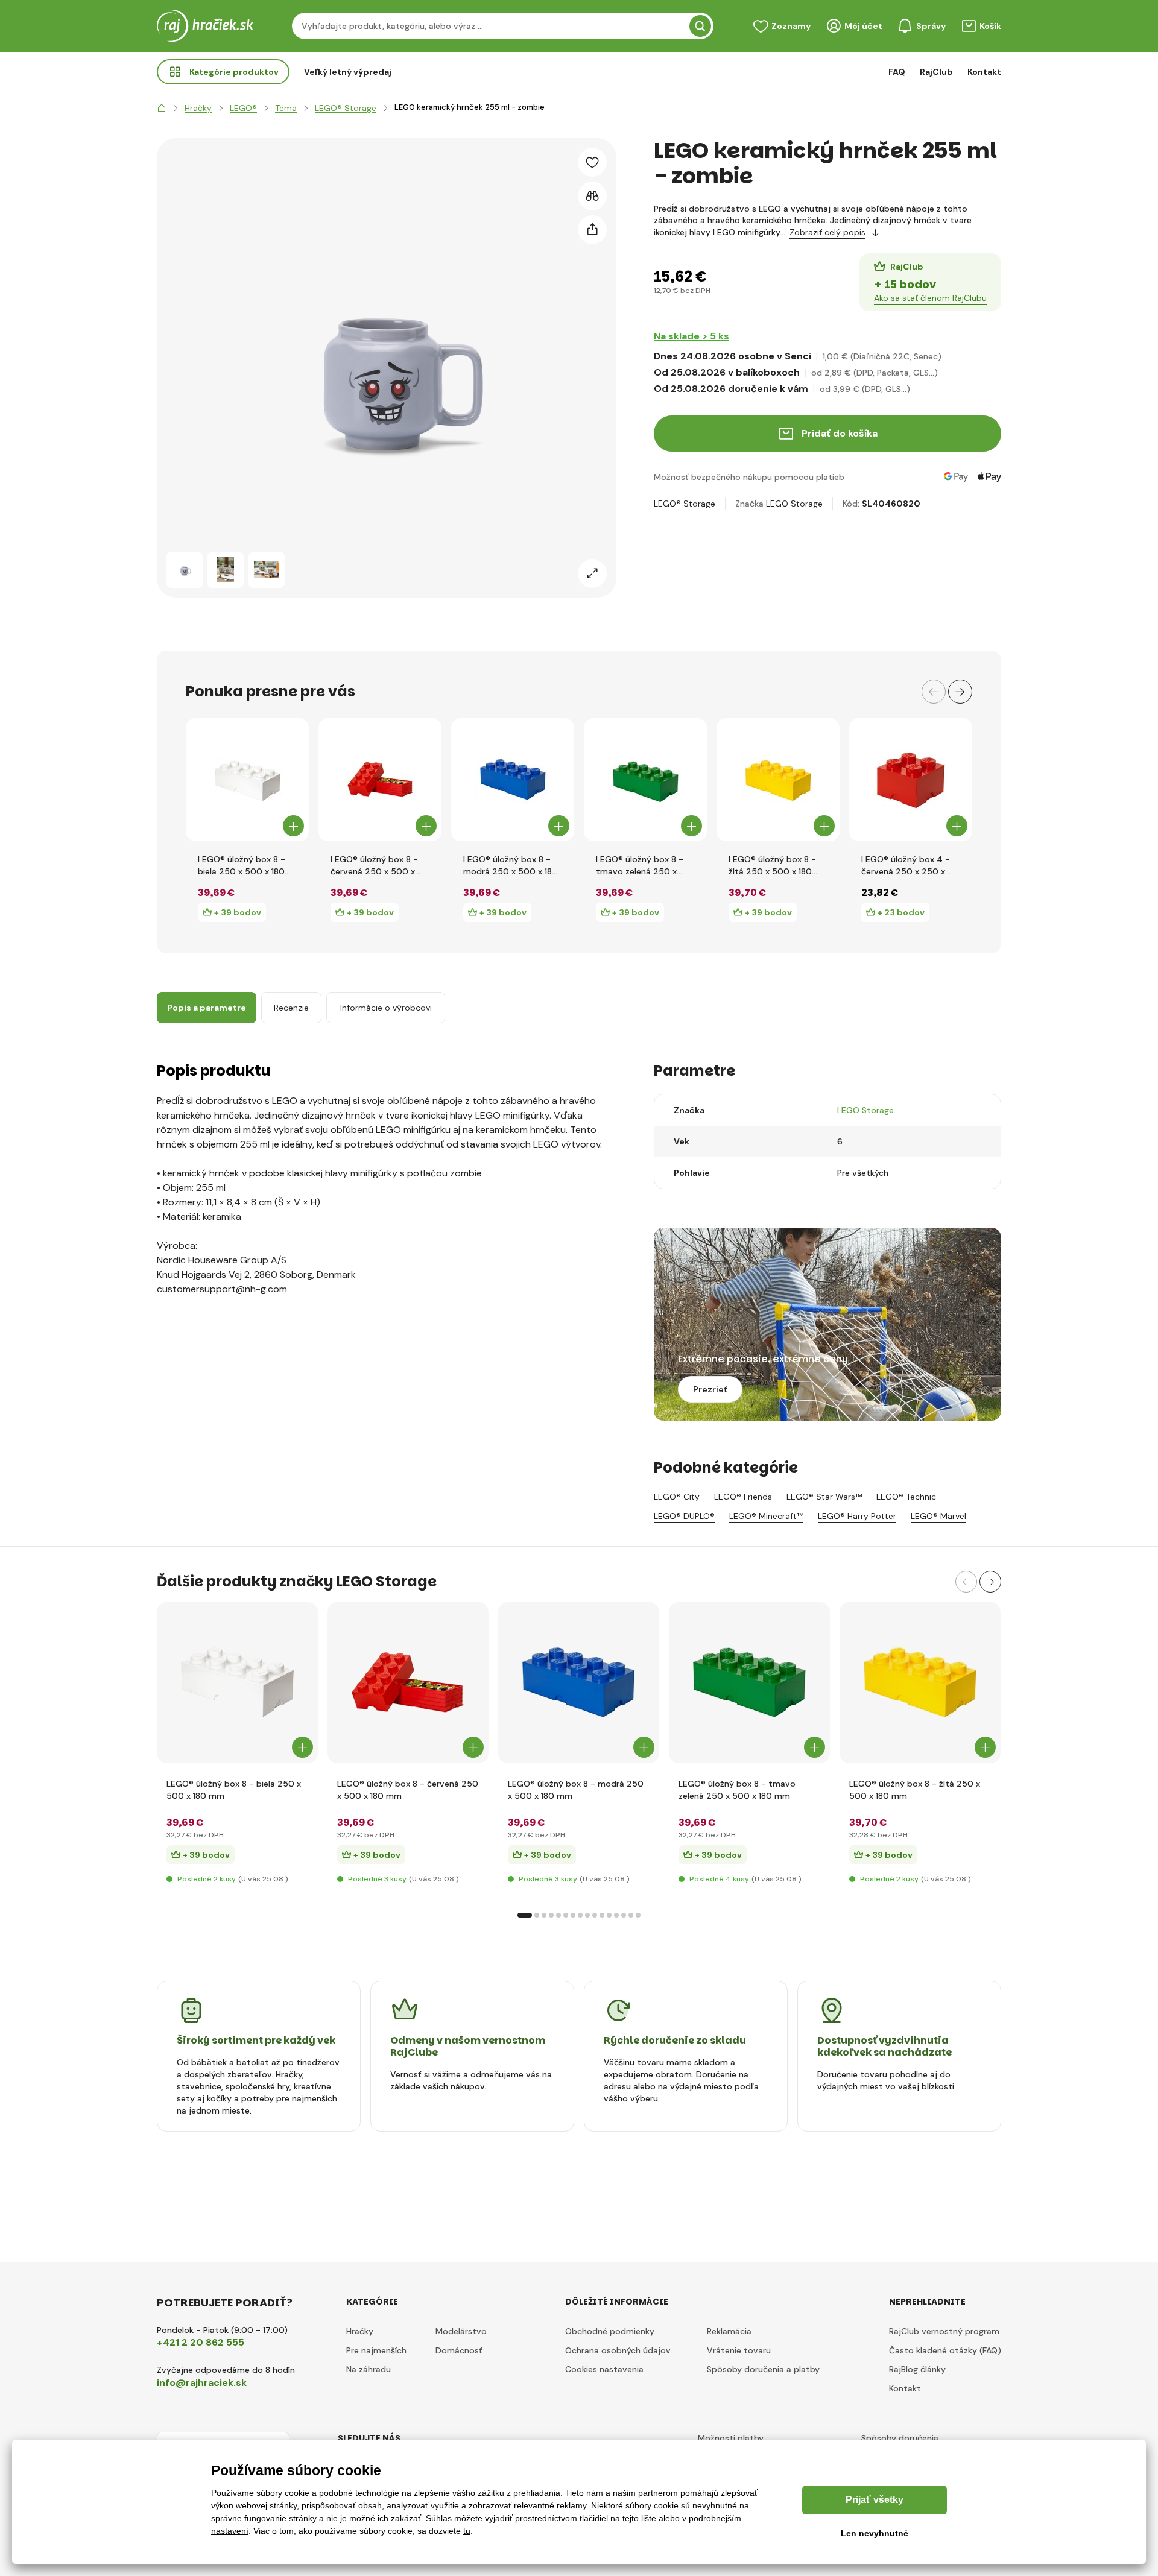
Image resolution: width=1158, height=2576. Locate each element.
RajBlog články (917, 2369)
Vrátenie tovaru (739, 2350)
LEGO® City (677, 1497)
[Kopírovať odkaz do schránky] (592, 230)
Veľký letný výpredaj (348, 72)
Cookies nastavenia (604, 2369)
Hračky (360, 2331)
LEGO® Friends (743, 1497)
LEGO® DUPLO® (684, 1516)
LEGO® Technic (906, 1497)
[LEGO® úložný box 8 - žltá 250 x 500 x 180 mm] (778, 780)
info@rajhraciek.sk (202, 2383)
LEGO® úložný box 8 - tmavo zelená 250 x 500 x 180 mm (640, 866)
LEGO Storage (794, 504)
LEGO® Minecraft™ (766, 1516)
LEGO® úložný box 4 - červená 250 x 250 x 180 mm (906, 866)
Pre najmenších (376, 2350)
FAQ (897, 72)
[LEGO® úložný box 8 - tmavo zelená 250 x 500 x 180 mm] (645, 780)
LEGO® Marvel (938, 1516)
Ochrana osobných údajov (618, 2350)
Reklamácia (729, 2331)
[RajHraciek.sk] (162, 108)
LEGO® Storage (685, 504)
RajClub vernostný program (944, 2331)
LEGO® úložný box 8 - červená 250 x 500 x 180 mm (374, 866)
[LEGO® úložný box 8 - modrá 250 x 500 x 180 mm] (513, 780)
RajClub (936, 72)
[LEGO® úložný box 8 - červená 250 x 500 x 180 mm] (380, 780)
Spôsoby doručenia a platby (763, 2369)
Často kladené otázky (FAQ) (945, 2350)
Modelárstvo (461, 2331)
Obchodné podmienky (610, 2331)
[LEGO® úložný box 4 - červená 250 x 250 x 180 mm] (911, 780)
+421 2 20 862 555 (201, 2342)
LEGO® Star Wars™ (824, 1497)
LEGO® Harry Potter (857, 1516)
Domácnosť (459, 2350)
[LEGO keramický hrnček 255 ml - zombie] (185, 570)
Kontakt (984, 72)
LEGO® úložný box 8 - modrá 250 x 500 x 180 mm (511, 866)
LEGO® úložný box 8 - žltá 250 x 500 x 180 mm (772, 866)
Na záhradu (369, 2369)
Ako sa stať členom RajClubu (930, 298)
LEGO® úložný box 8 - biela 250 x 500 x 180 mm (242, 866)
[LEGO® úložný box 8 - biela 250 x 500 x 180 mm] (247, 780)
